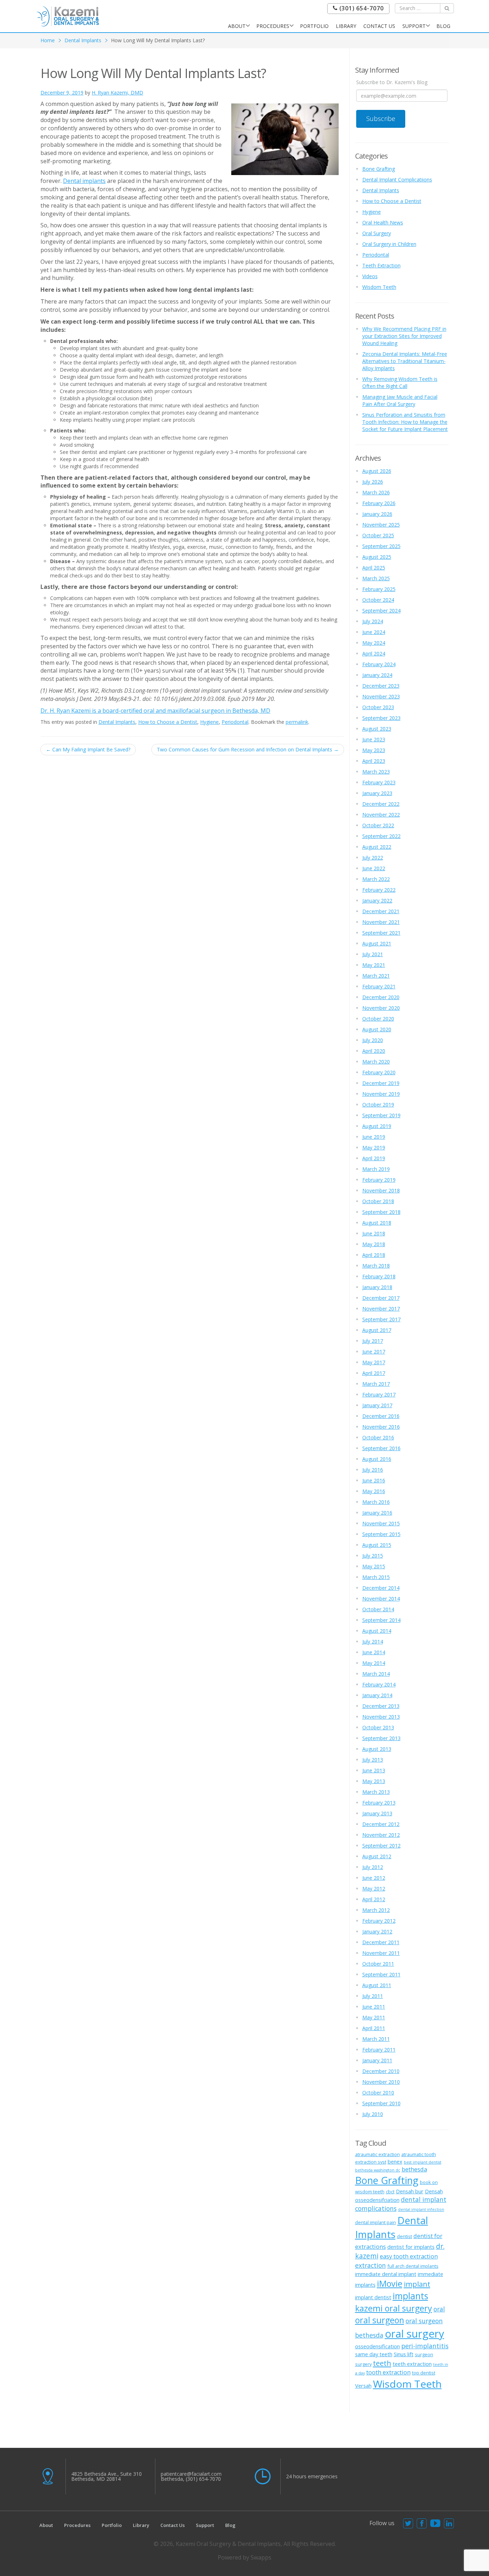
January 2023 (377, 793)
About (237, 26)
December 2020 (381, 997)
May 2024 (374, 643)
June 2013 (374, 1770)
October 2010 (378, 2093)
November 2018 (381, 1190)
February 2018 (379, 1276)
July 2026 (373, 482)
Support (414, 26)
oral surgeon (380, 2320)
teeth (382, 2363)
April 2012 (374, 1899)
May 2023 (374, 750)
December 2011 (381, 1942)
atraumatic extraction (377, 2154)
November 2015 (381, 1523)
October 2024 (378, 600)
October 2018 (378, 1201)
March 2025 (376, 578)
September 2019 (381, 1115)
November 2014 (381, 1599)
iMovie (390, 2284)
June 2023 (374, 739)
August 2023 (377, 729)
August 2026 (377, 471)
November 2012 (381, 1835)
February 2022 (379, 890)
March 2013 (376, 1792)
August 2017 (377, 1330)
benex (395, 2161)
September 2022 (381, 836)
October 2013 (378, 1727)
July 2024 (373, 621)
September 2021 (381, 933)
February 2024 (379, 664)
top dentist (424, 2373)
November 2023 (381, 696)
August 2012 (377, 1856)
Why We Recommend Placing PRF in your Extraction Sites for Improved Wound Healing (404, 336)
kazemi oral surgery (394, 2308)
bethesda (414, 2169)
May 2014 (374, 1663)
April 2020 (374, 1051)
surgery (363, 2364)
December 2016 (381, 1416)
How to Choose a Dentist (168, 722)
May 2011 (374, 2017)
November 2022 (381, 815)
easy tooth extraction (409, 2256)
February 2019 (379, 1180)
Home (48, 40)
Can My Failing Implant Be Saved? (88, 749)
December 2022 (381, 804)
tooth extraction (388, 2372)
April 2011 (374, 2028)
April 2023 (374, 761)
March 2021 (376, 976)
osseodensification (377, 2346)
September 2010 (381, 2103)
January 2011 (377, 2060)
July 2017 (373, 1341)
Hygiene (209, 722)
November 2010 (381, 2082)
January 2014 (377, 1695)
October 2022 (378, 825)
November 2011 (381, 1953)
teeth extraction (412, 2364)
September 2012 (381, 1846)
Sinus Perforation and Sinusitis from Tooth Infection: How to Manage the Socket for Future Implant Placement (405, 422)
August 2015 (377, 1545)
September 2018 (381, 1212)
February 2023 (379, 782)
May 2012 (374, 1889)
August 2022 (377, 847)
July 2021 (373, 954)
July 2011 (373, 1996)
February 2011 (379, 2050)
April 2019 (374, 1158)
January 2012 (377, 1931)
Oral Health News (383, 222)
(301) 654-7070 (361, 8)
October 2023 (378, 707)
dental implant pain (376, 2222)
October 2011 (378, 1964)
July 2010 (373, 2114)
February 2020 (379, 1072)
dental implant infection (421, 2209)
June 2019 (374, 1137)
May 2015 (374, 1566)
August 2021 (377, 943)
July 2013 (373, 1760)
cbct (390, 2192)
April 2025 (374, 568)
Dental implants (84, 181)
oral (439, 2309)
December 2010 (381, 2071)
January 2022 (377, 900)
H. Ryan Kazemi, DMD (117, 93)
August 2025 (377, 557)
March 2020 (376, 1062)
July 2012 (373, 1867)
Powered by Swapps (245, 2557)
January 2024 (377, 675)
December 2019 (381, 1083)
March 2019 (376, 1169)
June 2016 (374, 1480)
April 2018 (374, 1255)
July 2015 (373, 1556)
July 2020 (373, 1040)
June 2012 (374, 1878)
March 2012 (376, 1910)
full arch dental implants (413, 2266)
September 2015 (381, 1534)
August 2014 (377, 1631)
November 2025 (381, 525)
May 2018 (374, 1244)
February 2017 (379, 1394)
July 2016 (373, 1470)
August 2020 (377, 1029)
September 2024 (381, 611)
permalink (297, 722)
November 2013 (381, 1717)
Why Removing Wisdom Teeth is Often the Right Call (400, 382)
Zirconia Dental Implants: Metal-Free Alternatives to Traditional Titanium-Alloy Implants (405, 361)
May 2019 (374, 1147)
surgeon (424, 2354)
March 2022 (376, 879)
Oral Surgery (377, 233)
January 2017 (377, 1405)
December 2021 (381, 911)
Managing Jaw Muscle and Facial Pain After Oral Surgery (400, 400)
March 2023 (376, 772)
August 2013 (377, 1749)
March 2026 (376, 492)
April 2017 (374, 1373)
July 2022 (373, 858)
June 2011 (374, 2007)
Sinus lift (404, 2354)
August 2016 (377, 1459)
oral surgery (415, 2334)
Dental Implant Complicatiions (397, 180)
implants (410, 2296)
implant (417, 2284)
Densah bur (410, 2191)
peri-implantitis (425, 2346)
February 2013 (379, 1803)
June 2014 (374, 1652)
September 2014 (381, 1620)
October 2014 (378, 1609)
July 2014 (373, 1642)
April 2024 (374, 653)
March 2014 (376, 1674)
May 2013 (374, 1781)
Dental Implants (83, 40)
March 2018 (376, 1266)
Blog (443, 26)
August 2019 (377, 1126)
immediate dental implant (386, 2274)
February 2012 (379, 1921)
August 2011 (377, 1985)
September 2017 (381, 1319)
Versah (363, 2386)
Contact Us (379, 26)
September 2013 (381, 1738)
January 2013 (377, 1813)
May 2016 (374, 1491)
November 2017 (381, 1309)
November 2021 (381, 922)
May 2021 (374, 965)
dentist (405, 2236)
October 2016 (378, 1437)
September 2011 (381, 1974)
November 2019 (381, 1094)
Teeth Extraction (381, 265)
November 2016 (381, 1427)
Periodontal (235, 722)
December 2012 (381, 1824)
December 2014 (381, 1588)
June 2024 (374, 632)
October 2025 (378, 535)
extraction (371, 2265)
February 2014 (379, 1684)
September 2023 (381, 718)
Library (346, 26)
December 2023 (381, 686)
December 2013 (381, 1706)
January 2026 (377, 514)
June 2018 (374, 1233)
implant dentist (373, 2297)
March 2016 (376, 1502)
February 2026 (379, 503)
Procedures (273, 26)
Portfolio (314, 26)
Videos (370, 276)
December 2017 (381, 1298)
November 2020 (381, 1008)
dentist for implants (411, 2247)
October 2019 (378, 1105)
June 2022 (374, 868)
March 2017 (376, 1384)
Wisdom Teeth (379, 287)
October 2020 (378, 1019)
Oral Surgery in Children (389, 244)
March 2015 (376, 1577)
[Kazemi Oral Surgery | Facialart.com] (68, 16)
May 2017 (374, 1362)
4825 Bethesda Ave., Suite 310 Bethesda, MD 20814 (106, 2476)
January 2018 (377, 1287)
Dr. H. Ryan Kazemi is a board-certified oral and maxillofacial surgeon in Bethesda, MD (155, 711)
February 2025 (379, 589)
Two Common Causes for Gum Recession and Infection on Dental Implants (248, 749)
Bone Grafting (379, 169)
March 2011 (376, 2039)
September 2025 (381, 546)
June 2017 (374, 1352)
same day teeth (374, 2354)
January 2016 (377, 1513)
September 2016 (381, 1448)
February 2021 (379, 986)
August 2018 (377, 1223)
